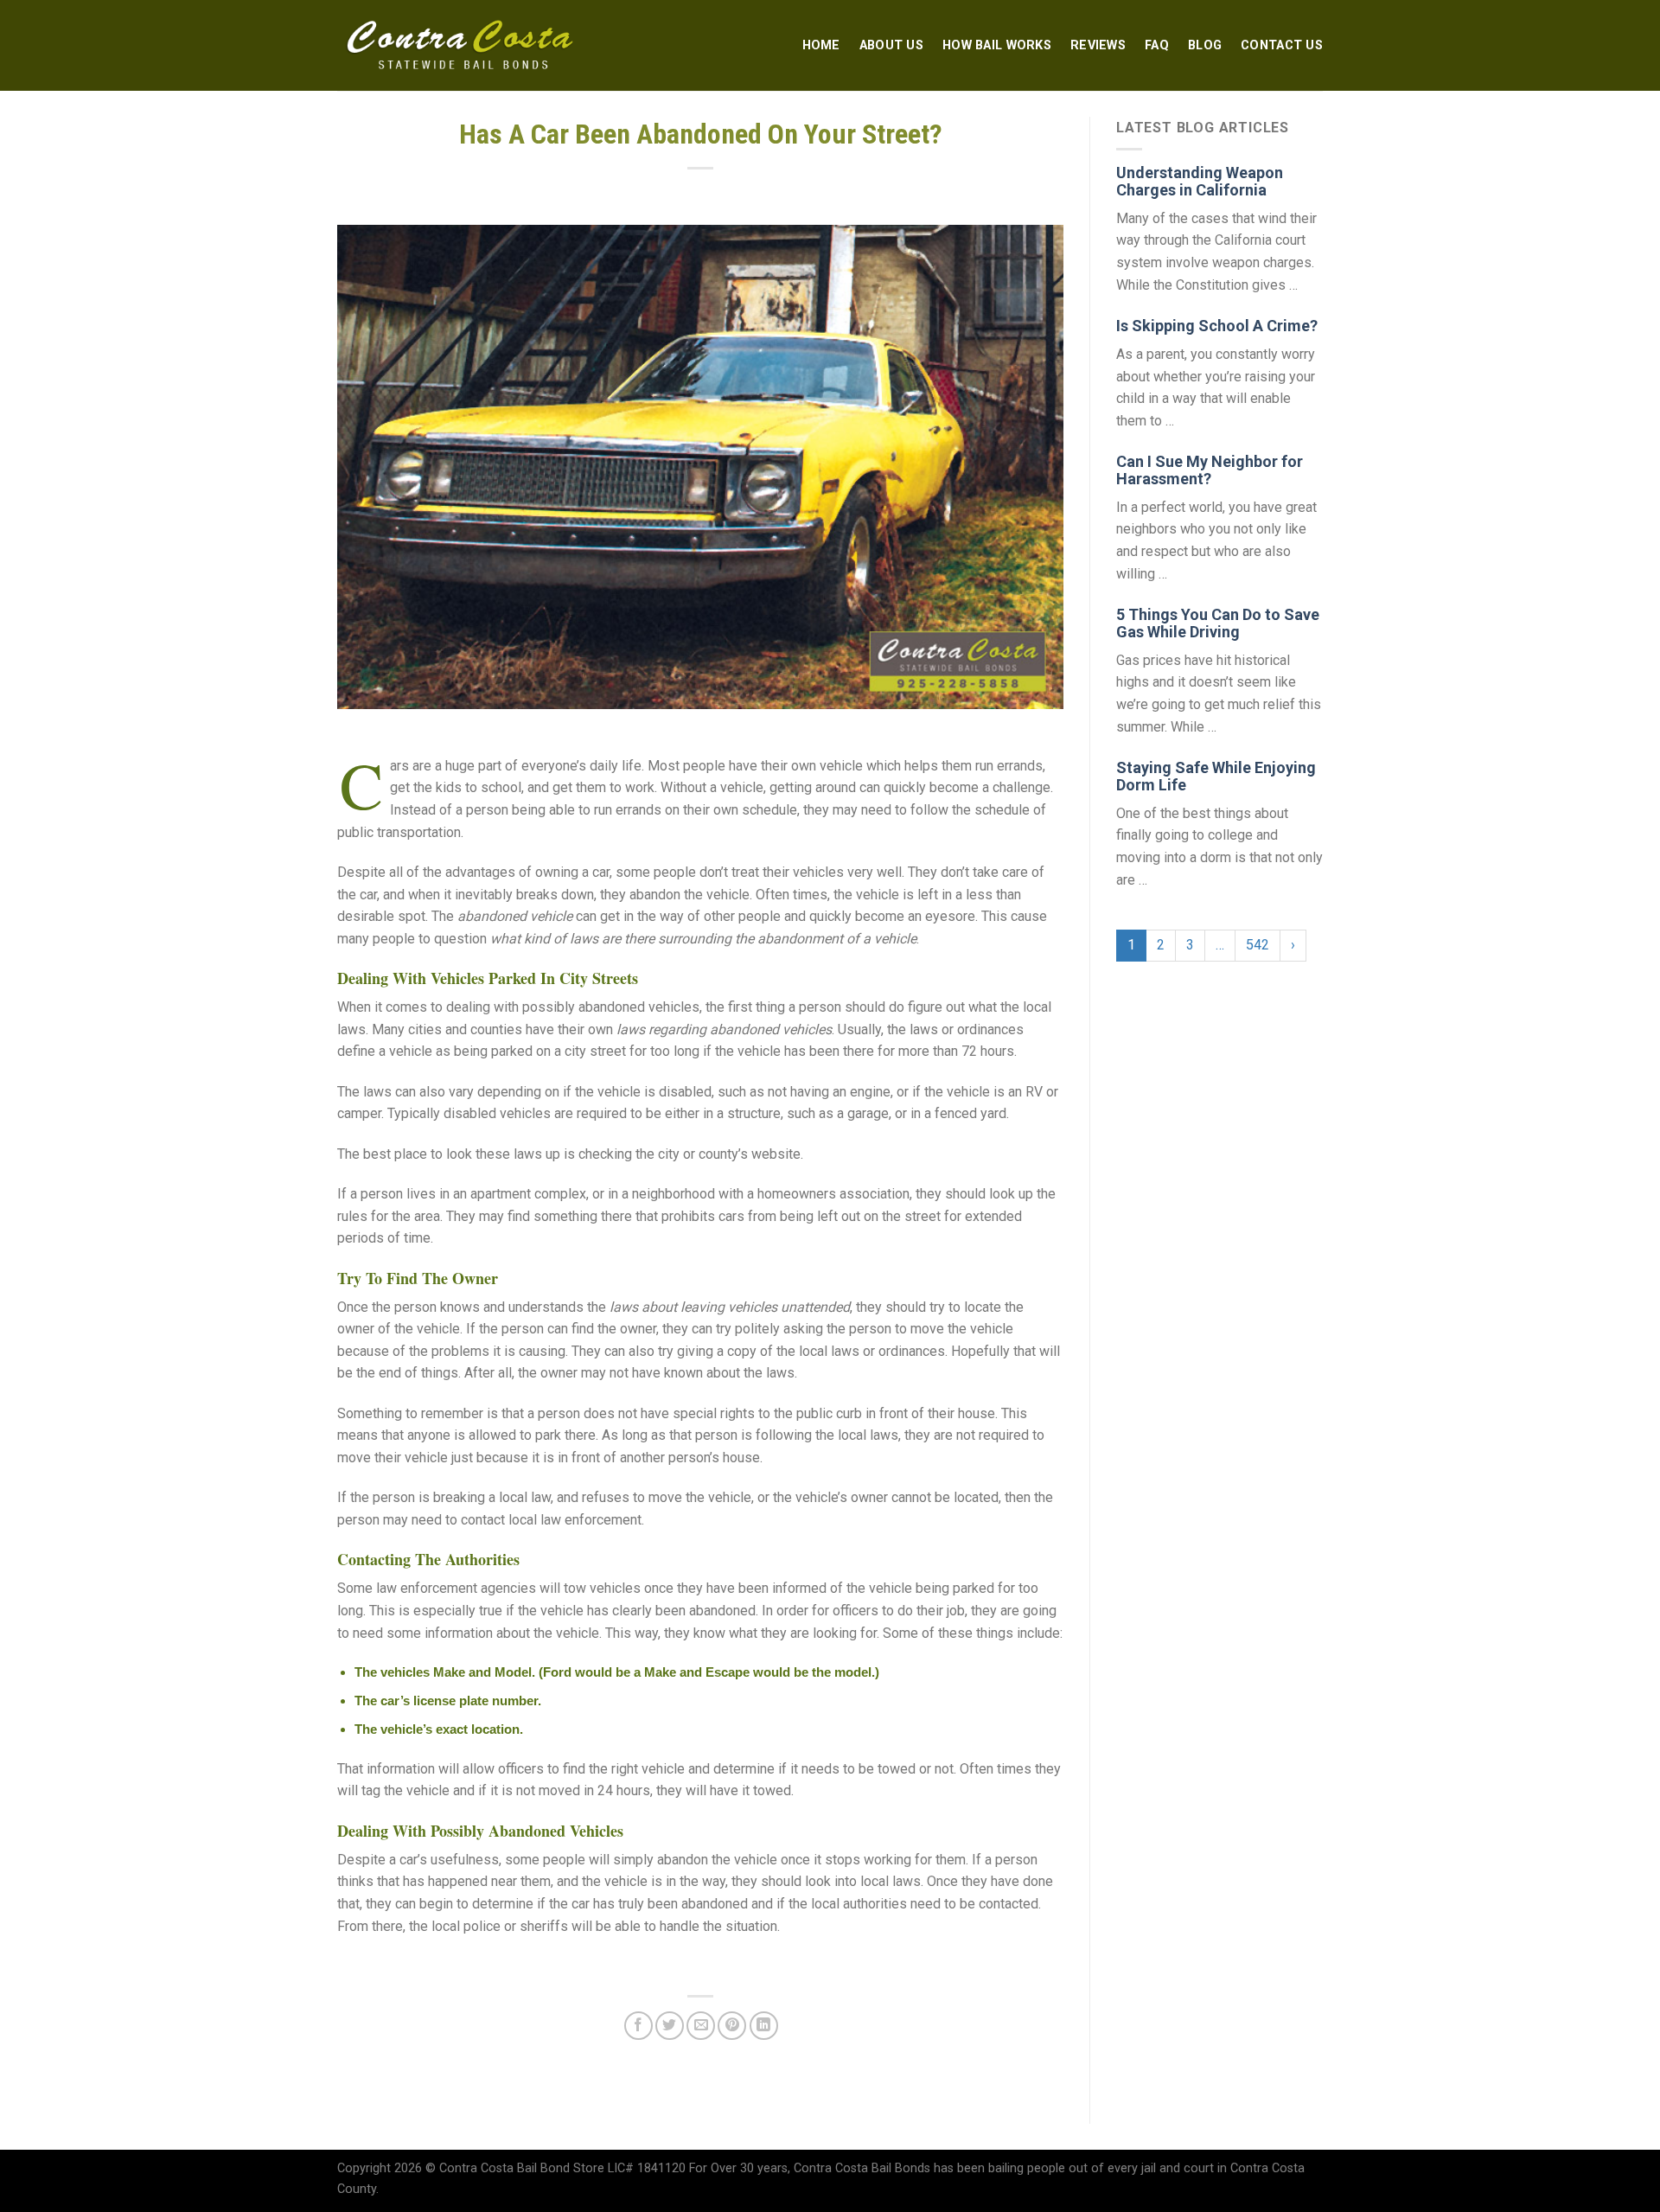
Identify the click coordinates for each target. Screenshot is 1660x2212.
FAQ (1157, 45)
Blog (1205, 45)
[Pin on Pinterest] (732, 2026)
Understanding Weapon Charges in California (1200, 181)
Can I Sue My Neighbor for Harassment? (1210, 470)
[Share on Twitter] (670, 2026)
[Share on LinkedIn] (764, 2026)
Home (821, 45)
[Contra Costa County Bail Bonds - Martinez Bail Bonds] (461, 46)
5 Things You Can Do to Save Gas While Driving (1218, 623)
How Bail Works (997, 45)
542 (1258, 945)
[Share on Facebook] (638, 2026)
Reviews (1098, 45)
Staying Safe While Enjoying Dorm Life (1216, 776)
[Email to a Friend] (701, 2026)
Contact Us (1282, 45)
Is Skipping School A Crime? (1217, 326)
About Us (891, 45)
